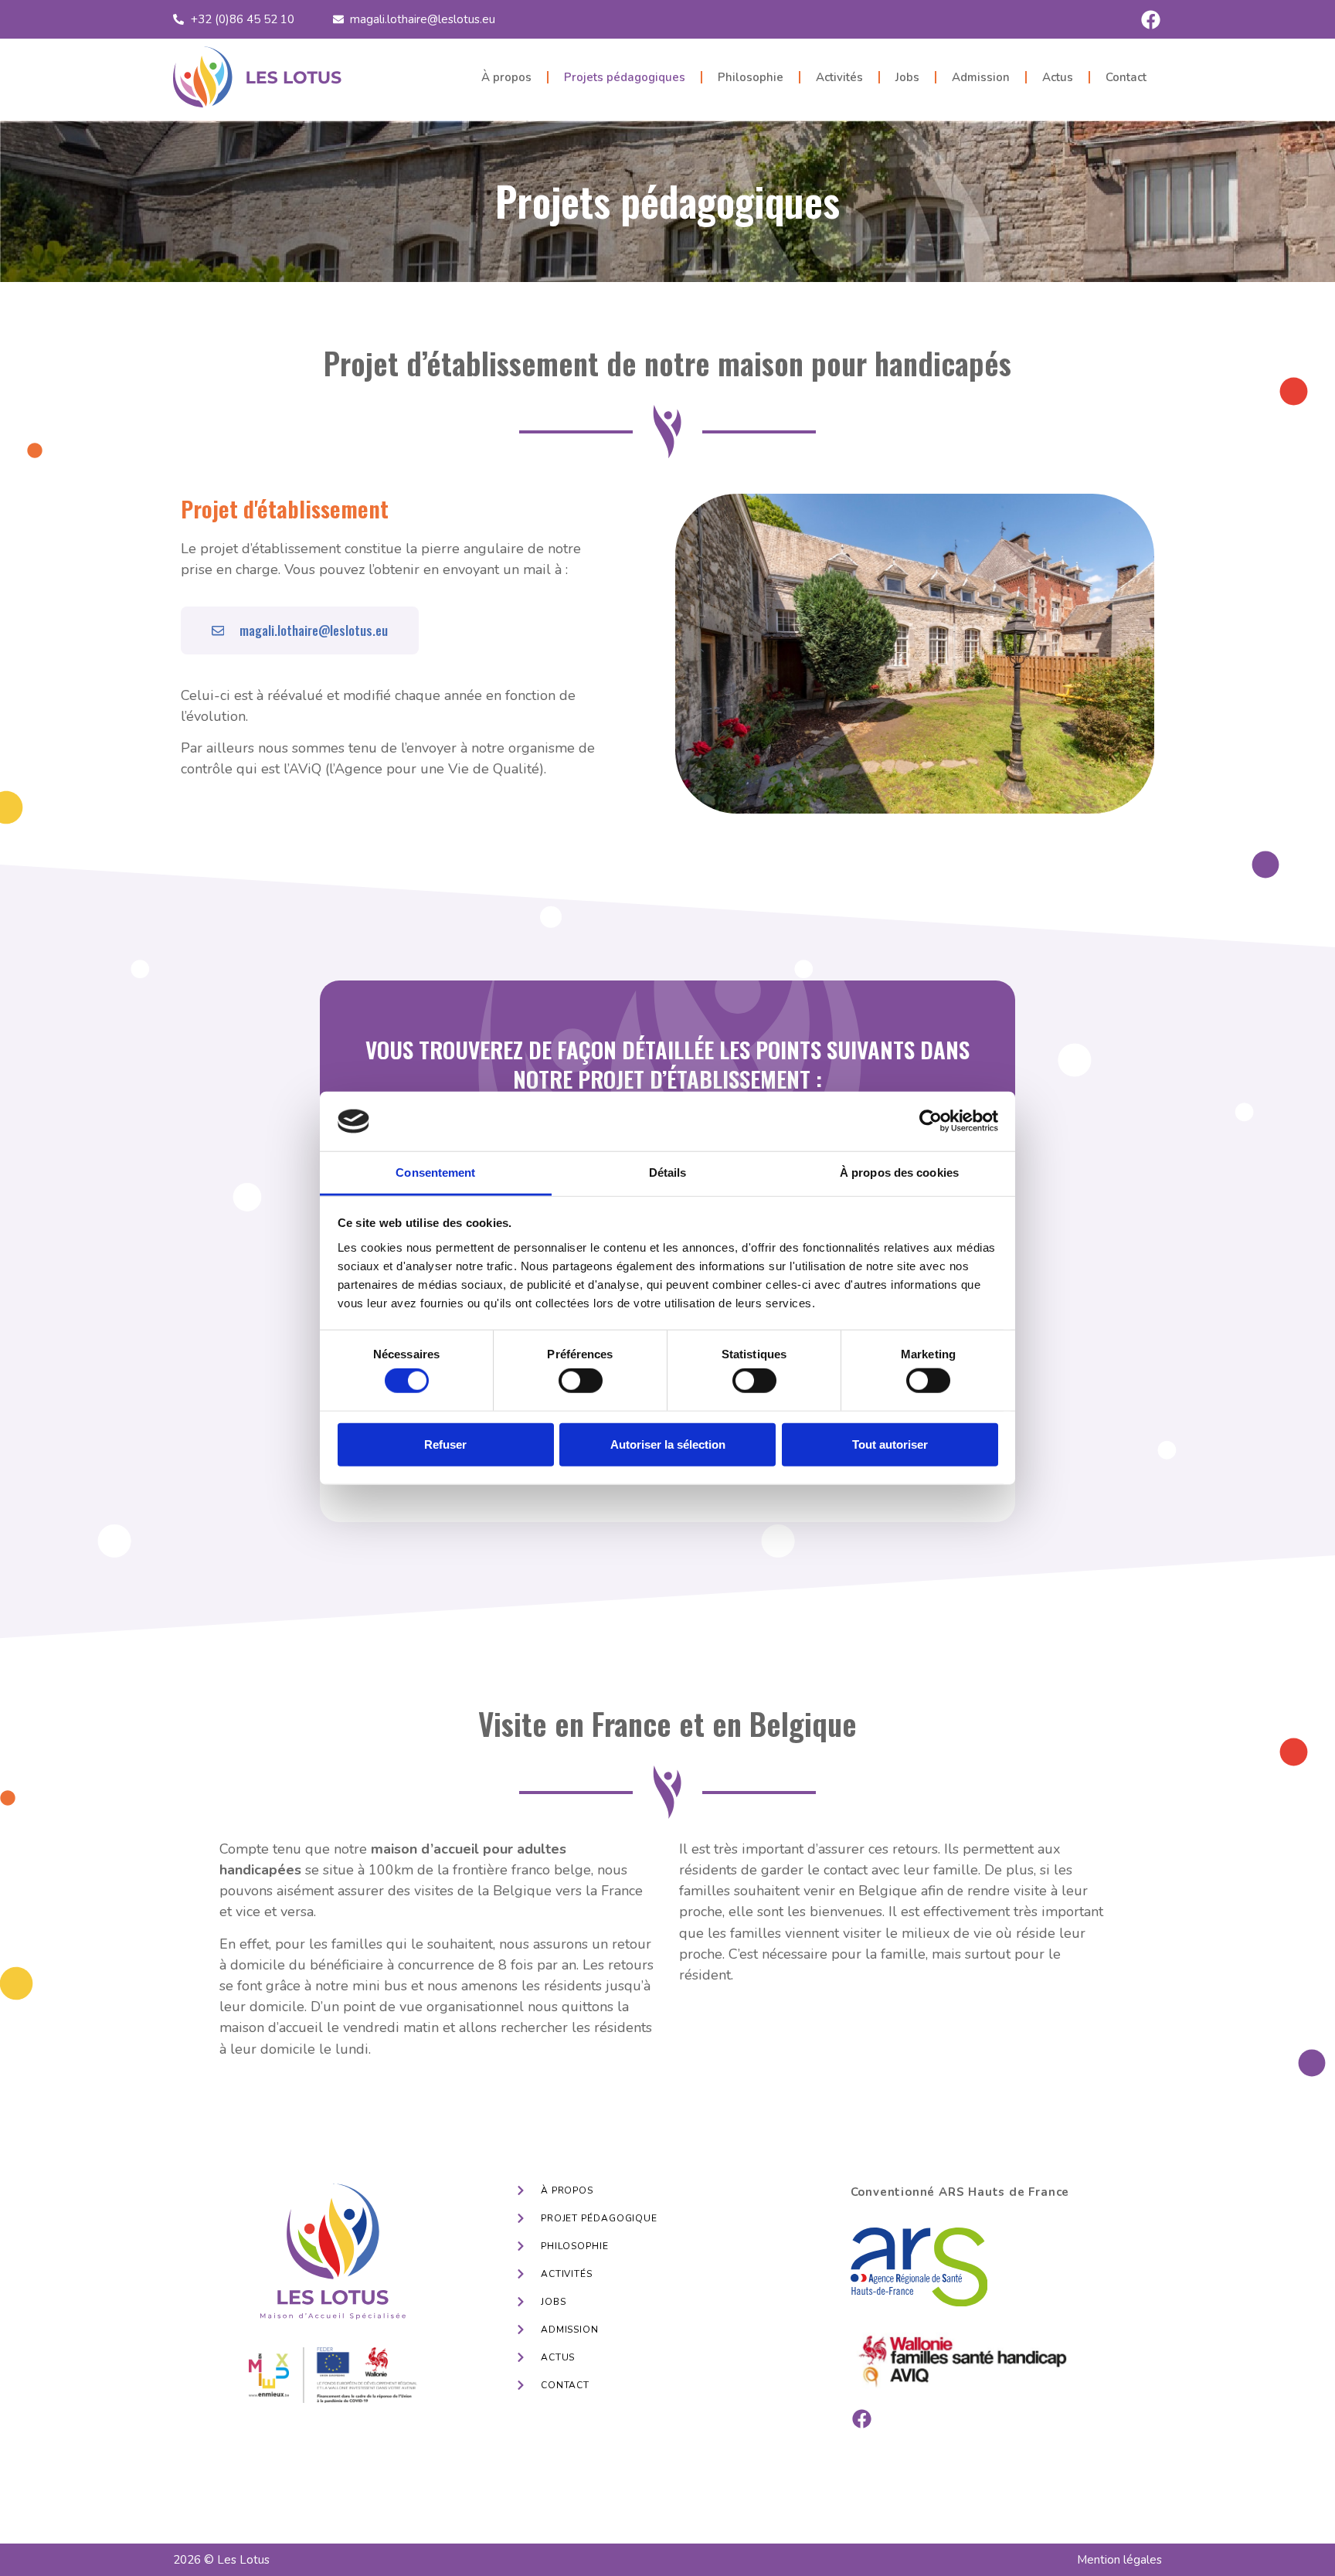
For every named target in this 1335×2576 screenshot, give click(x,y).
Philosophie (751, 77)
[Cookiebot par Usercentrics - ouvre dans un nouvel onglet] (931, 1121)
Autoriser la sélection (668, 1444)
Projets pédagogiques (625, 77)
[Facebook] (1150, 19)
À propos (506, 77)
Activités (839, 77)
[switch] (581, 1381)
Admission (981, 77)
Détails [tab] (668, 1172)
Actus (1058, 77)
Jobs (907, 77)
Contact (1126, 77)
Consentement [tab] (435, 1172)
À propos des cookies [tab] (899, 1172)
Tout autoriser (890, 1444)
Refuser (445, 1444)
